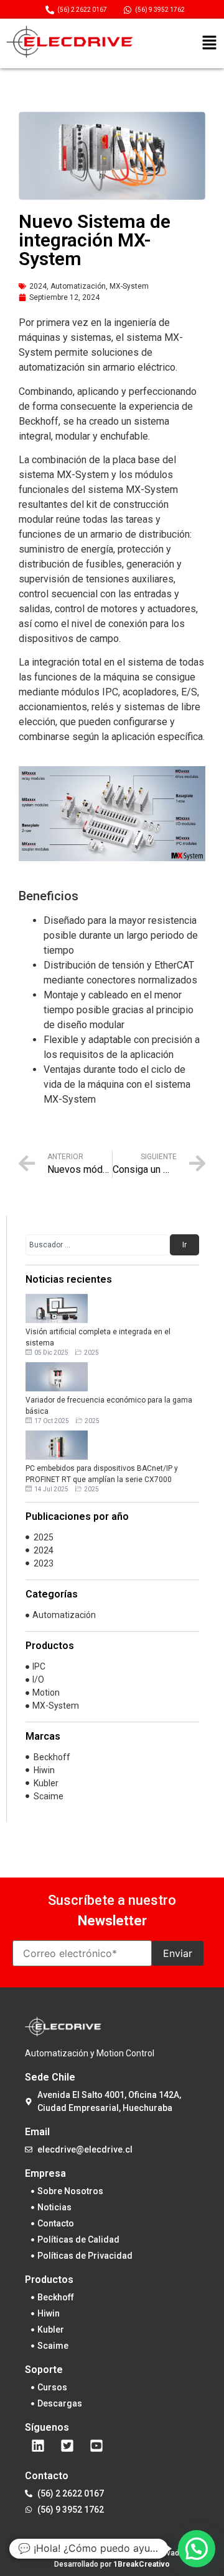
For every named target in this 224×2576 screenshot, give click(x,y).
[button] (209, 44)
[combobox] (98, 1245)
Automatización (78, 286)
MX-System (129, 286)
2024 (38, 286)
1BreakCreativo (142, 2564)
